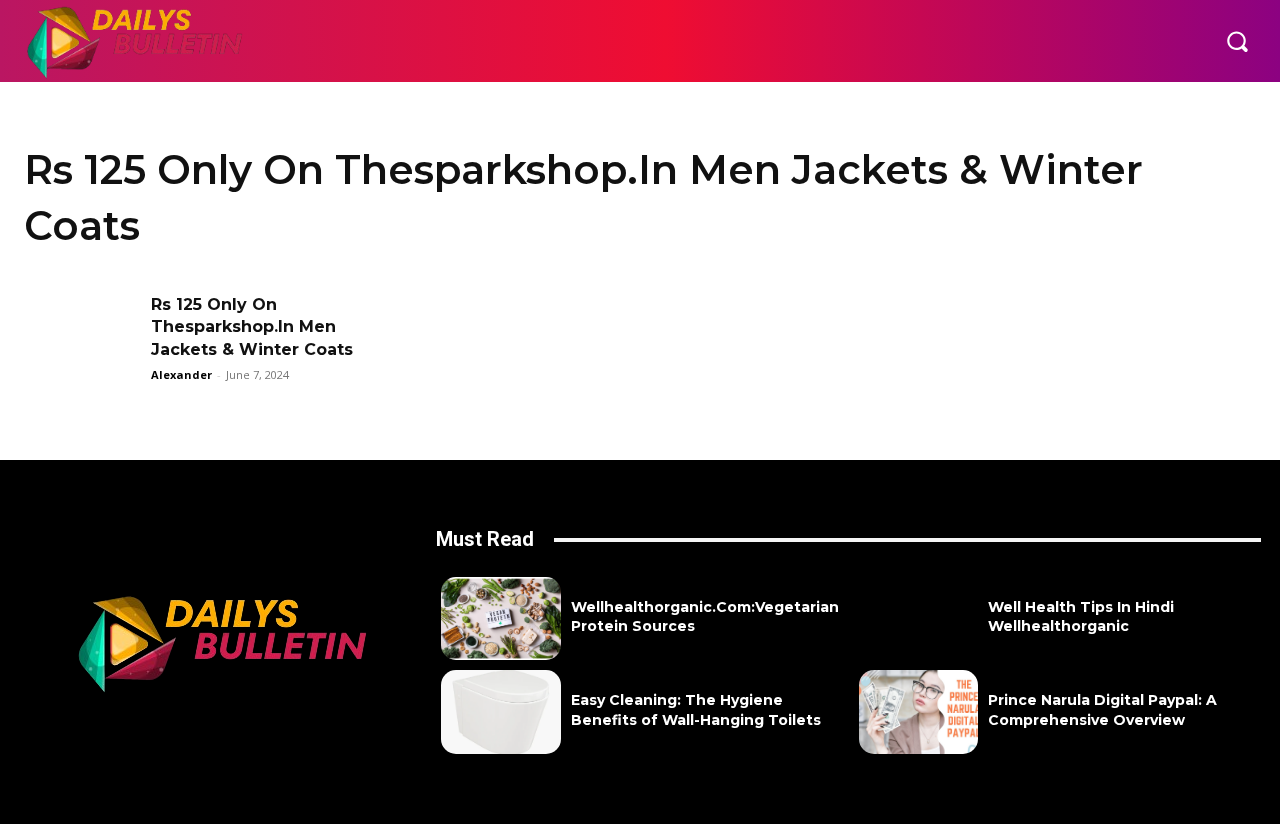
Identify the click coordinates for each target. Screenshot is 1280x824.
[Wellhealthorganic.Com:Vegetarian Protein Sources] (500, 618)
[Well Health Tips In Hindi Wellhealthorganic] (918, 618)
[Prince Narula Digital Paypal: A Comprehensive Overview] (918, 711)
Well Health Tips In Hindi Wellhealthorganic (1081, 617)
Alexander (181, 374)
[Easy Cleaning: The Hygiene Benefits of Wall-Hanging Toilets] (500, 711)
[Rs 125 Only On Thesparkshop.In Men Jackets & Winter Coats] (81, 334)
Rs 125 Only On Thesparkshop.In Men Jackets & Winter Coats (252, 327)
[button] (1237, 41)
